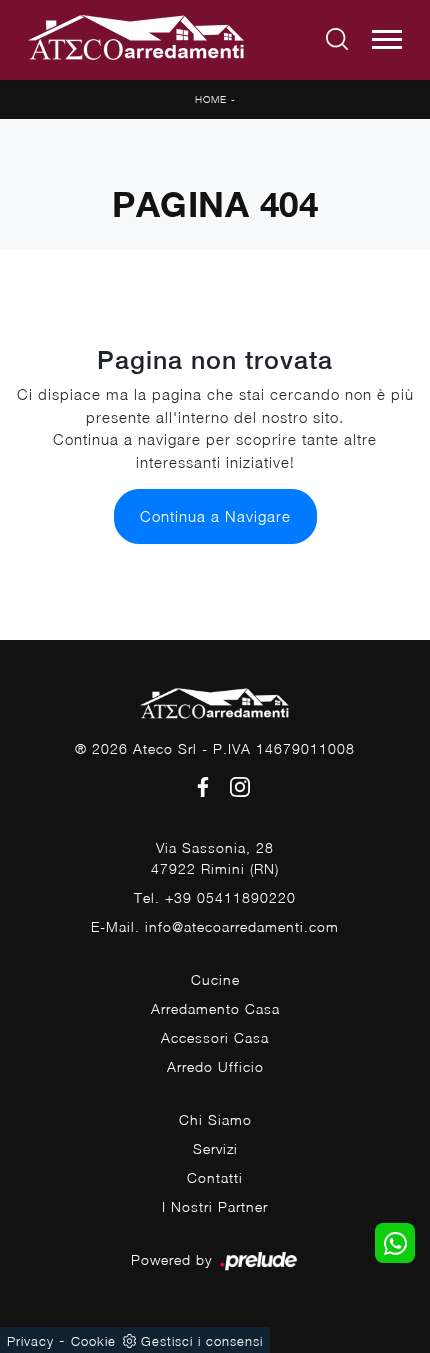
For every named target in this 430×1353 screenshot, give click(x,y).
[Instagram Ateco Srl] (234, 785)
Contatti (215, 1177)
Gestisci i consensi (202, 1341)
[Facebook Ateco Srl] (199, 785)
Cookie (93, 1341)
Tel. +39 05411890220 (215, 897)
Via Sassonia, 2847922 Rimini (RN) (215, 858)
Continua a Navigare (215, 516)
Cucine (215, 979)
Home (211, 99)
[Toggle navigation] (387, 40)
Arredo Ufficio (215, 1066)
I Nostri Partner (215, 1206)
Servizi (215, 1148)
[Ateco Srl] (137, 40)
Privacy (30, 1341)
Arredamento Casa (215, 1008)
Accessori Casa (215, 1037)
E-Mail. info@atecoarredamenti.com (215, 926)
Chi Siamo (215, 1119)
